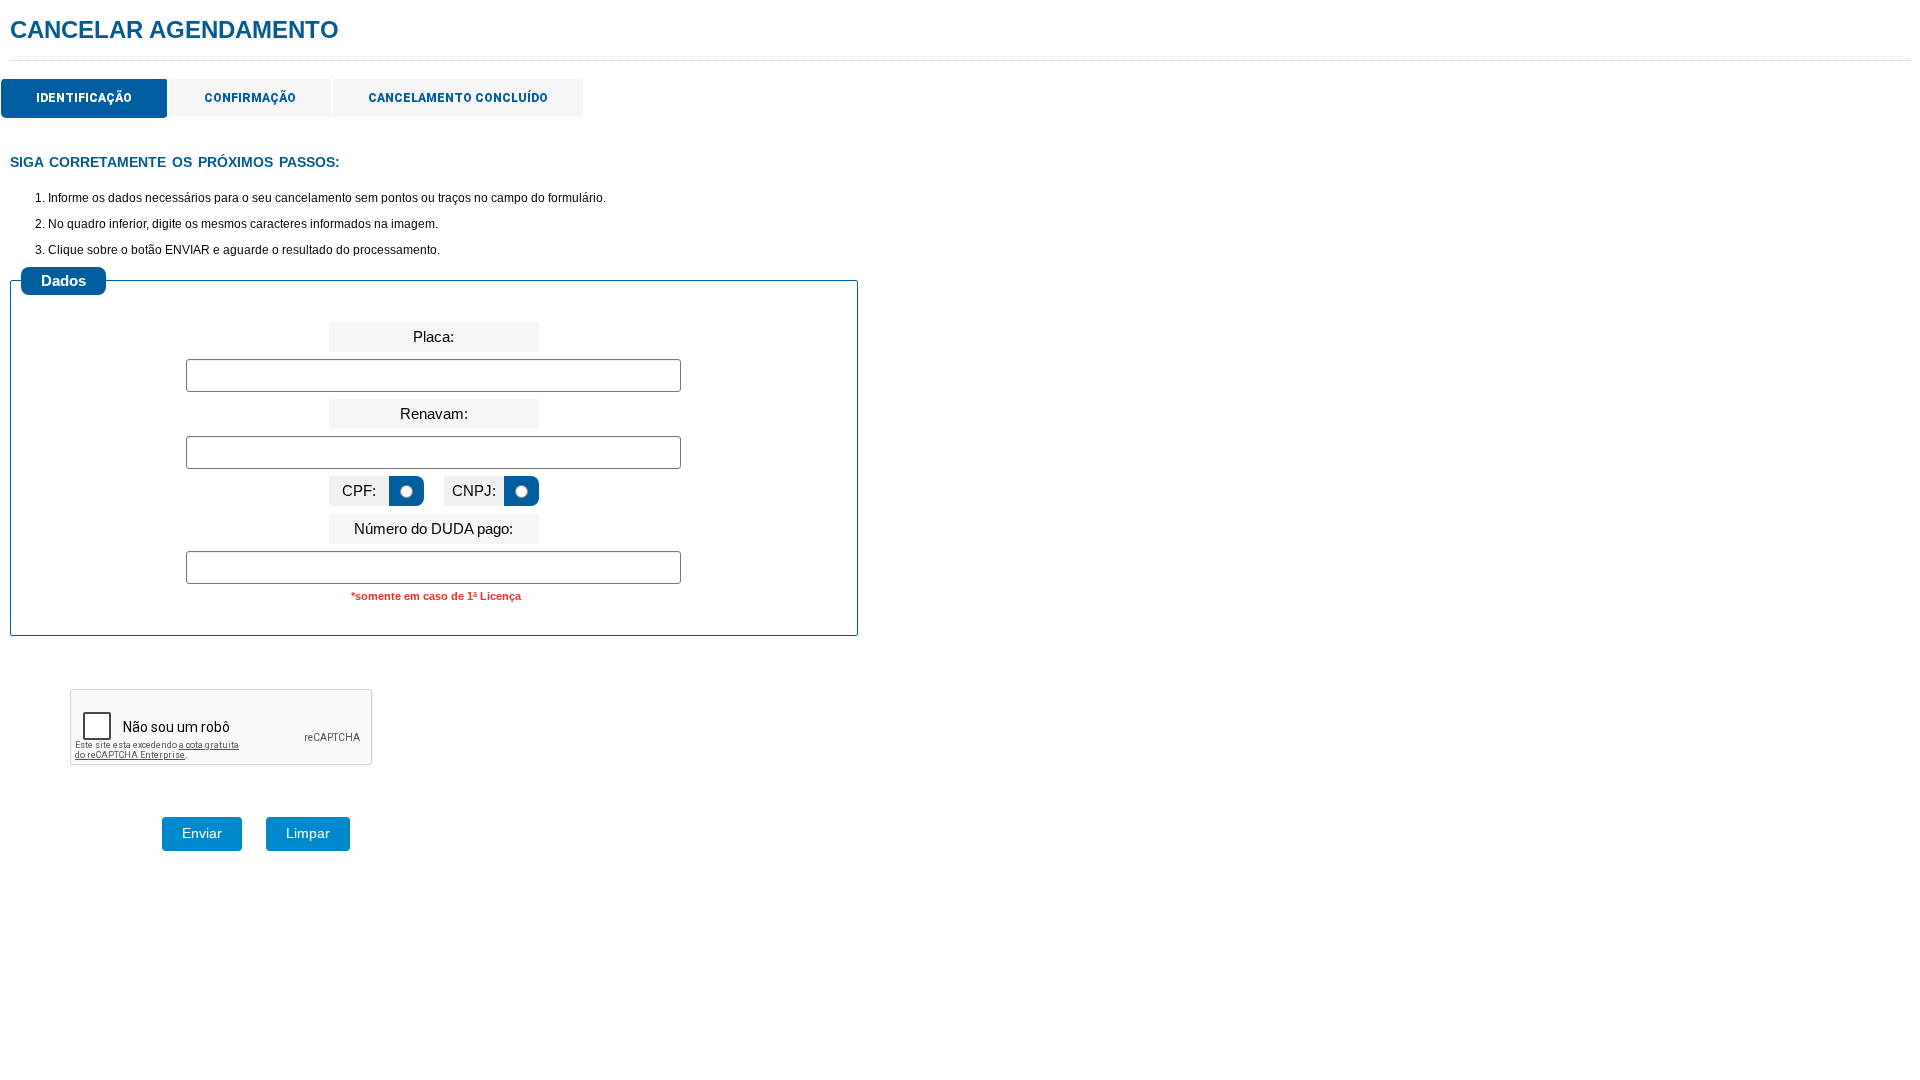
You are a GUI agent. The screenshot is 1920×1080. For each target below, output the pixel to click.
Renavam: (434, 413)
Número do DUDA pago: (433, 528)
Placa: (433, 336)
